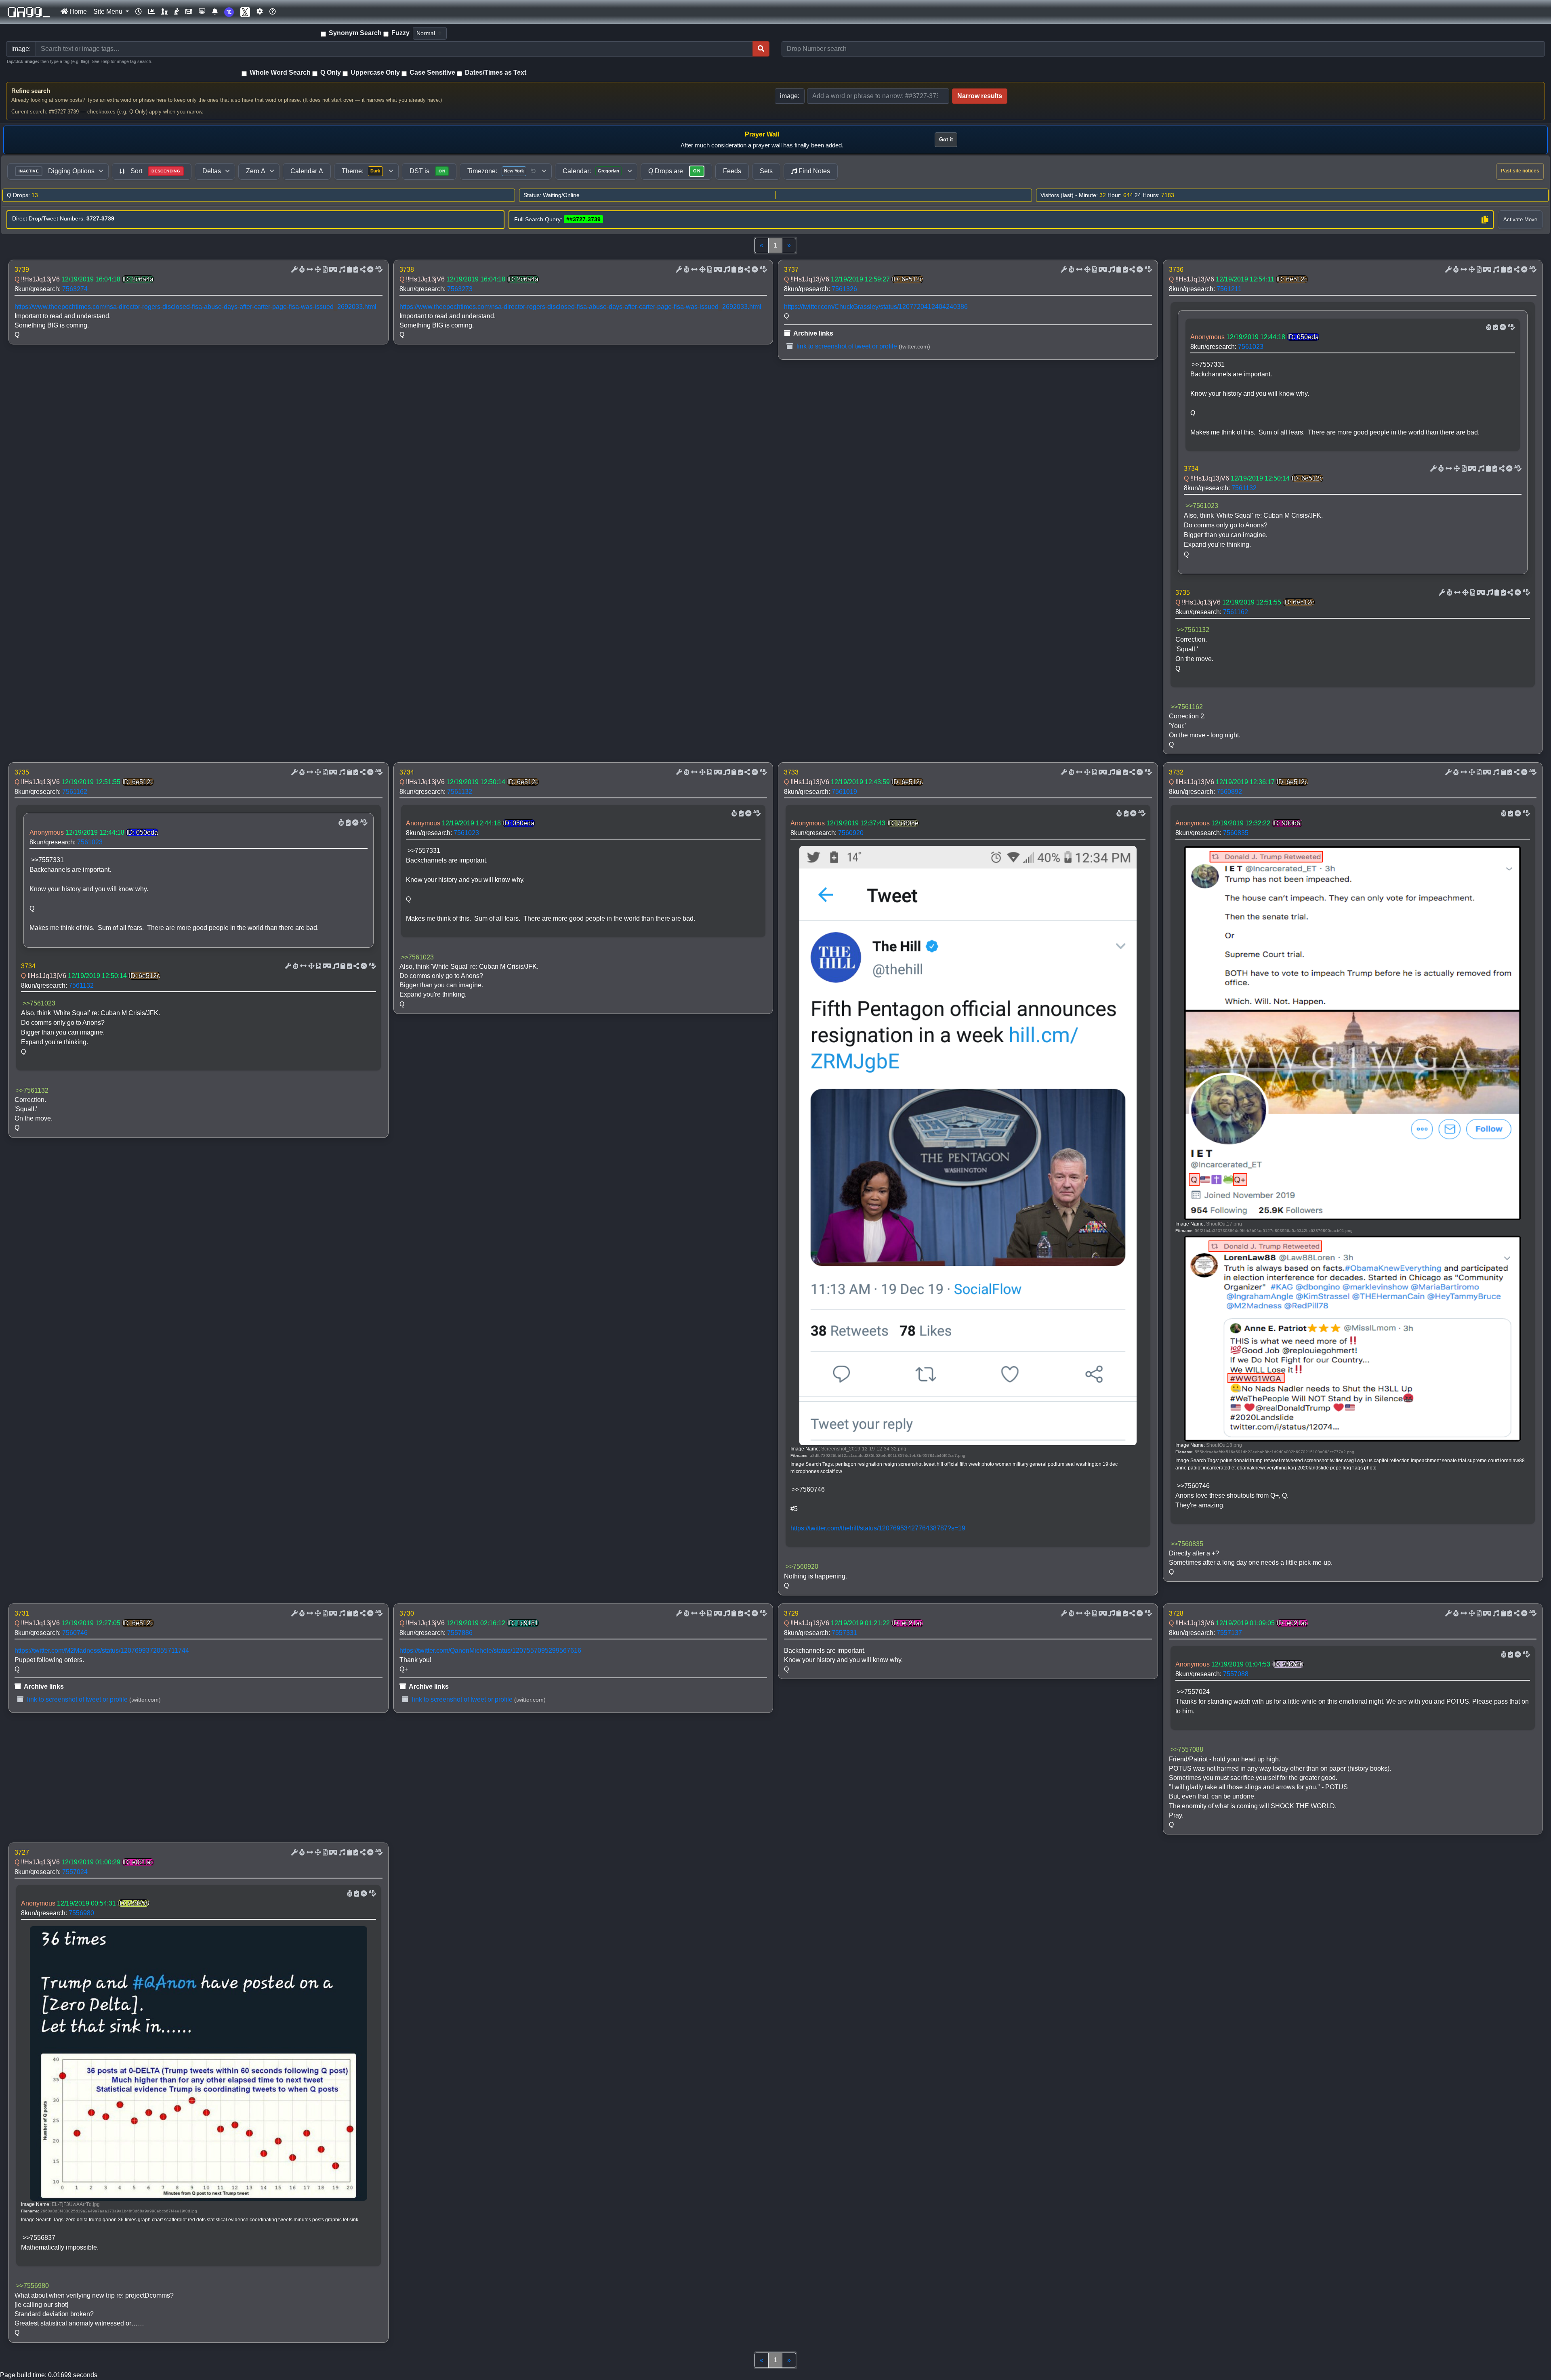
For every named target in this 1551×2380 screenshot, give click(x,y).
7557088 (1236, 1674)
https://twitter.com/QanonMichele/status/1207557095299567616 (490, 1651)
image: (790, 96)
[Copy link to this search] (1485, 220)
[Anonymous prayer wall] (177, 12)
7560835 (1236, 833)
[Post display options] (294, 270)
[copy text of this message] (355, 270)
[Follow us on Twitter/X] (245, 12)
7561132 (1244, 488)
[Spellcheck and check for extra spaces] (378, 270)
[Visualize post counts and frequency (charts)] (151, 12)
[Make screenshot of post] (349, 270)
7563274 (75, 289)
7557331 (844, 1633)
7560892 (1229, 792)
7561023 (1251, 347)
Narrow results (980, 96)
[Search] (761, 49)
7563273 (460, 289)
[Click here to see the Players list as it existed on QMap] (164, 12)
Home (77, 12)
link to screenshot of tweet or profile (846, 346)
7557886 (460, 1633)
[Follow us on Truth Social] (229, 12)
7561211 (1229, 289)
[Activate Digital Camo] (332, 270)
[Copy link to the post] (362, 270)
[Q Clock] (139, 12)
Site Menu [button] (109, 12)
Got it (946, 140)
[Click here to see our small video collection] (189, 12)
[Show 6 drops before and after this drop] (309, 270)
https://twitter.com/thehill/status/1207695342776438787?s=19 (878, 1528)
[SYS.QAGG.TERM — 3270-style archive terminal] (202, 12)
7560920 (851, 833)
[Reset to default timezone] (533, 171)
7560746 (75, 1633)
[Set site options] (260, 12)
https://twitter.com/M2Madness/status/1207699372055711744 (102, 1651)
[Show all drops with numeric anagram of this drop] (317, 270)
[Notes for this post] (341, 270)
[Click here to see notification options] (215, 12)
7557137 (1229, 1633)
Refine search (31, 91)
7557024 (75, 1872)
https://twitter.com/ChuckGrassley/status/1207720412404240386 (876, 307)
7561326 (844, 289)
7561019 (844, 792)
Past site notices (1520, 171)
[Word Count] (301, 270)
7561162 (1236, 612)
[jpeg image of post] (324, 270)
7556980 (81, 1913)
